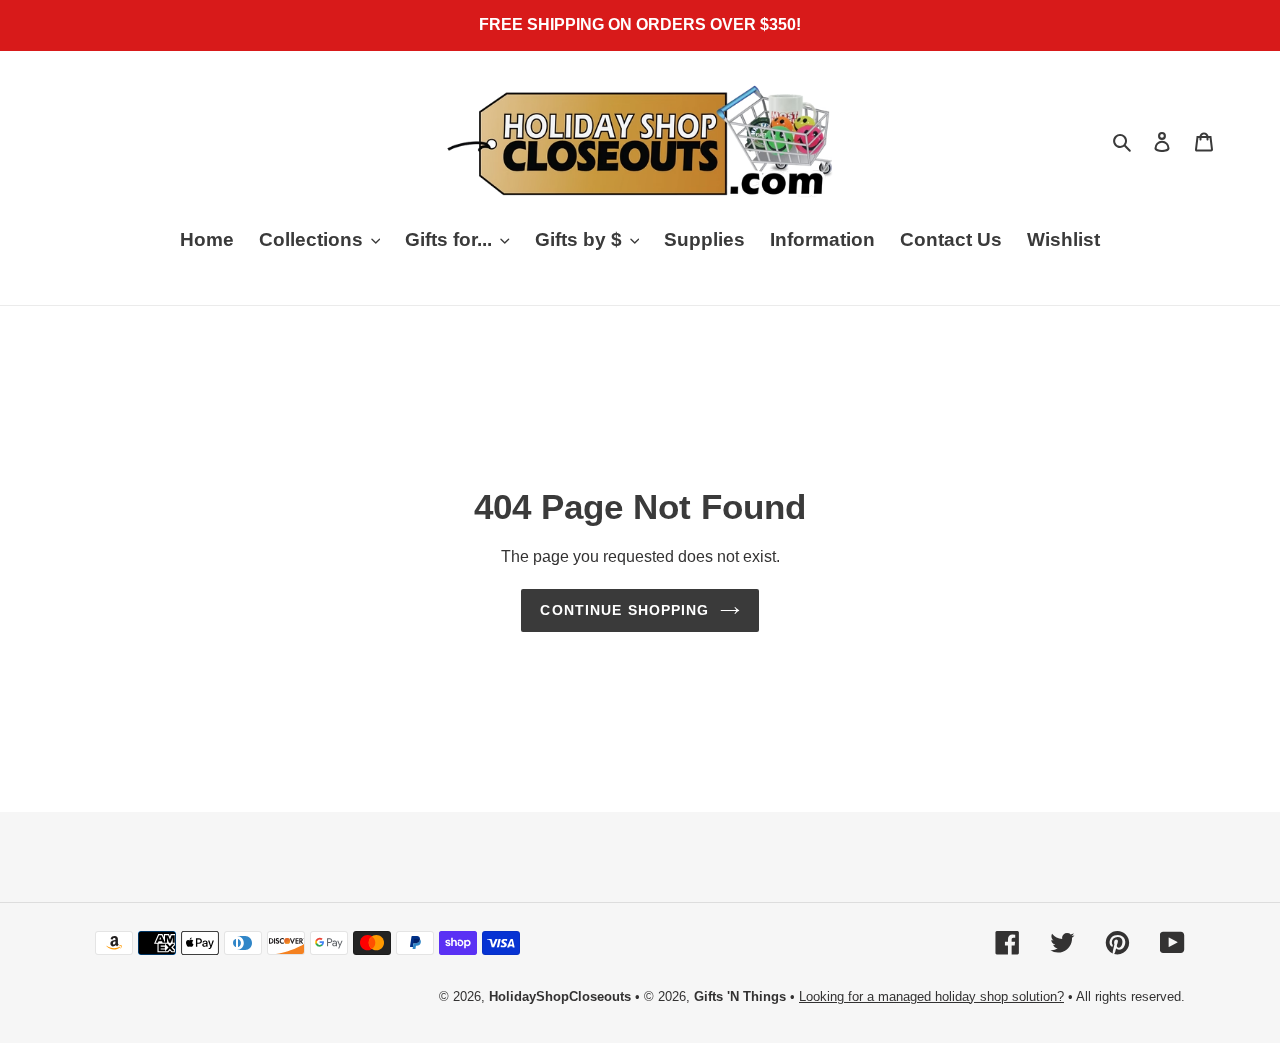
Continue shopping (624, 610)
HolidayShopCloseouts (560, 996)
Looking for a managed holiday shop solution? (931, 996)
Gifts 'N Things (740, 996)
